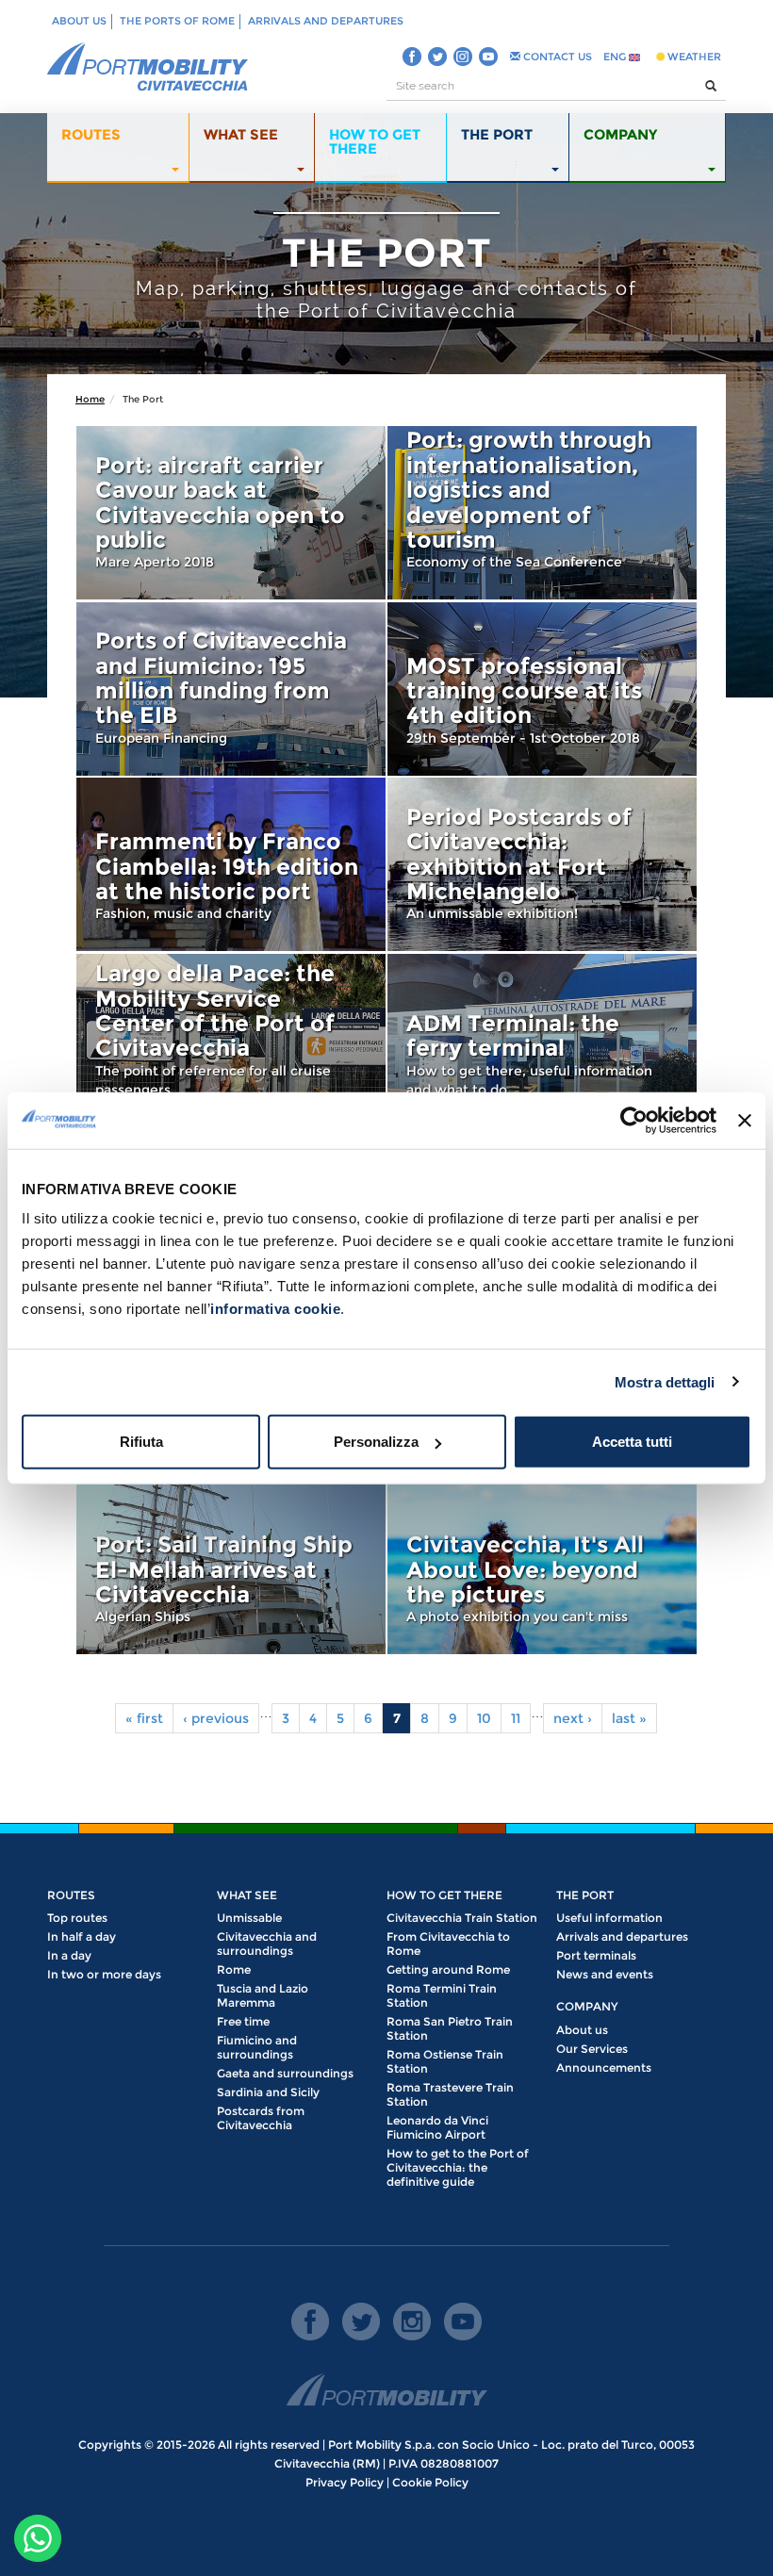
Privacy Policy (345, 2482)
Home (90, 399)
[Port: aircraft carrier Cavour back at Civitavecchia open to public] (231, 513)
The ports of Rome (177, 21)
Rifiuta (141, 1442)
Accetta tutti (632, 1442)
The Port (585, 1895)
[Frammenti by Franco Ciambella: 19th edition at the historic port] (231, 864)
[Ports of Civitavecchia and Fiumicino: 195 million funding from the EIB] (231, 689)
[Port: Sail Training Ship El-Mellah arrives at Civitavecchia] (231, 1567)
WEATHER (693, 57)
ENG (616, 57)
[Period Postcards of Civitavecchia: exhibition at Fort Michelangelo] (542, 864)
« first (144, 1718)
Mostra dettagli (665, 1381)
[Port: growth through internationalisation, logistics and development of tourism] (542, 513)
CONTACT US (556, 57)
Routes (71, 1895)
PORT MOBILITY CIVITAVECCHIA (148, 68)
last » (629, 1718)
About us (79, 21)
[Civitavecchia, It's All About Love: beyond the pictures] (542, 1567)
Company (587, 2006)
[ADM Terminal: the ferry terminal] (542, 1041)
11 (516, 1718)
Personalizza (376, 1442)
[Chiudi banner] (745, 1120)
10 (484, 1718)
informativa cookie (275, 1309)
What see (247, 1895)
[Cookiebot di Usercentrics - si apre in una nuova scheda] (634, 1120)
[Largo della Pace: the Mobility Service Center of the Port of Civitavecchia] (231, 1041)
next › (573, 1718)
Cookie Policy (430, 2482)
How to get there (444, 1895)
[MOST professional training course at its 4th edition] (542, 689)
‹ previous (216, 1718)
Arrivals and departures (326, 21)
